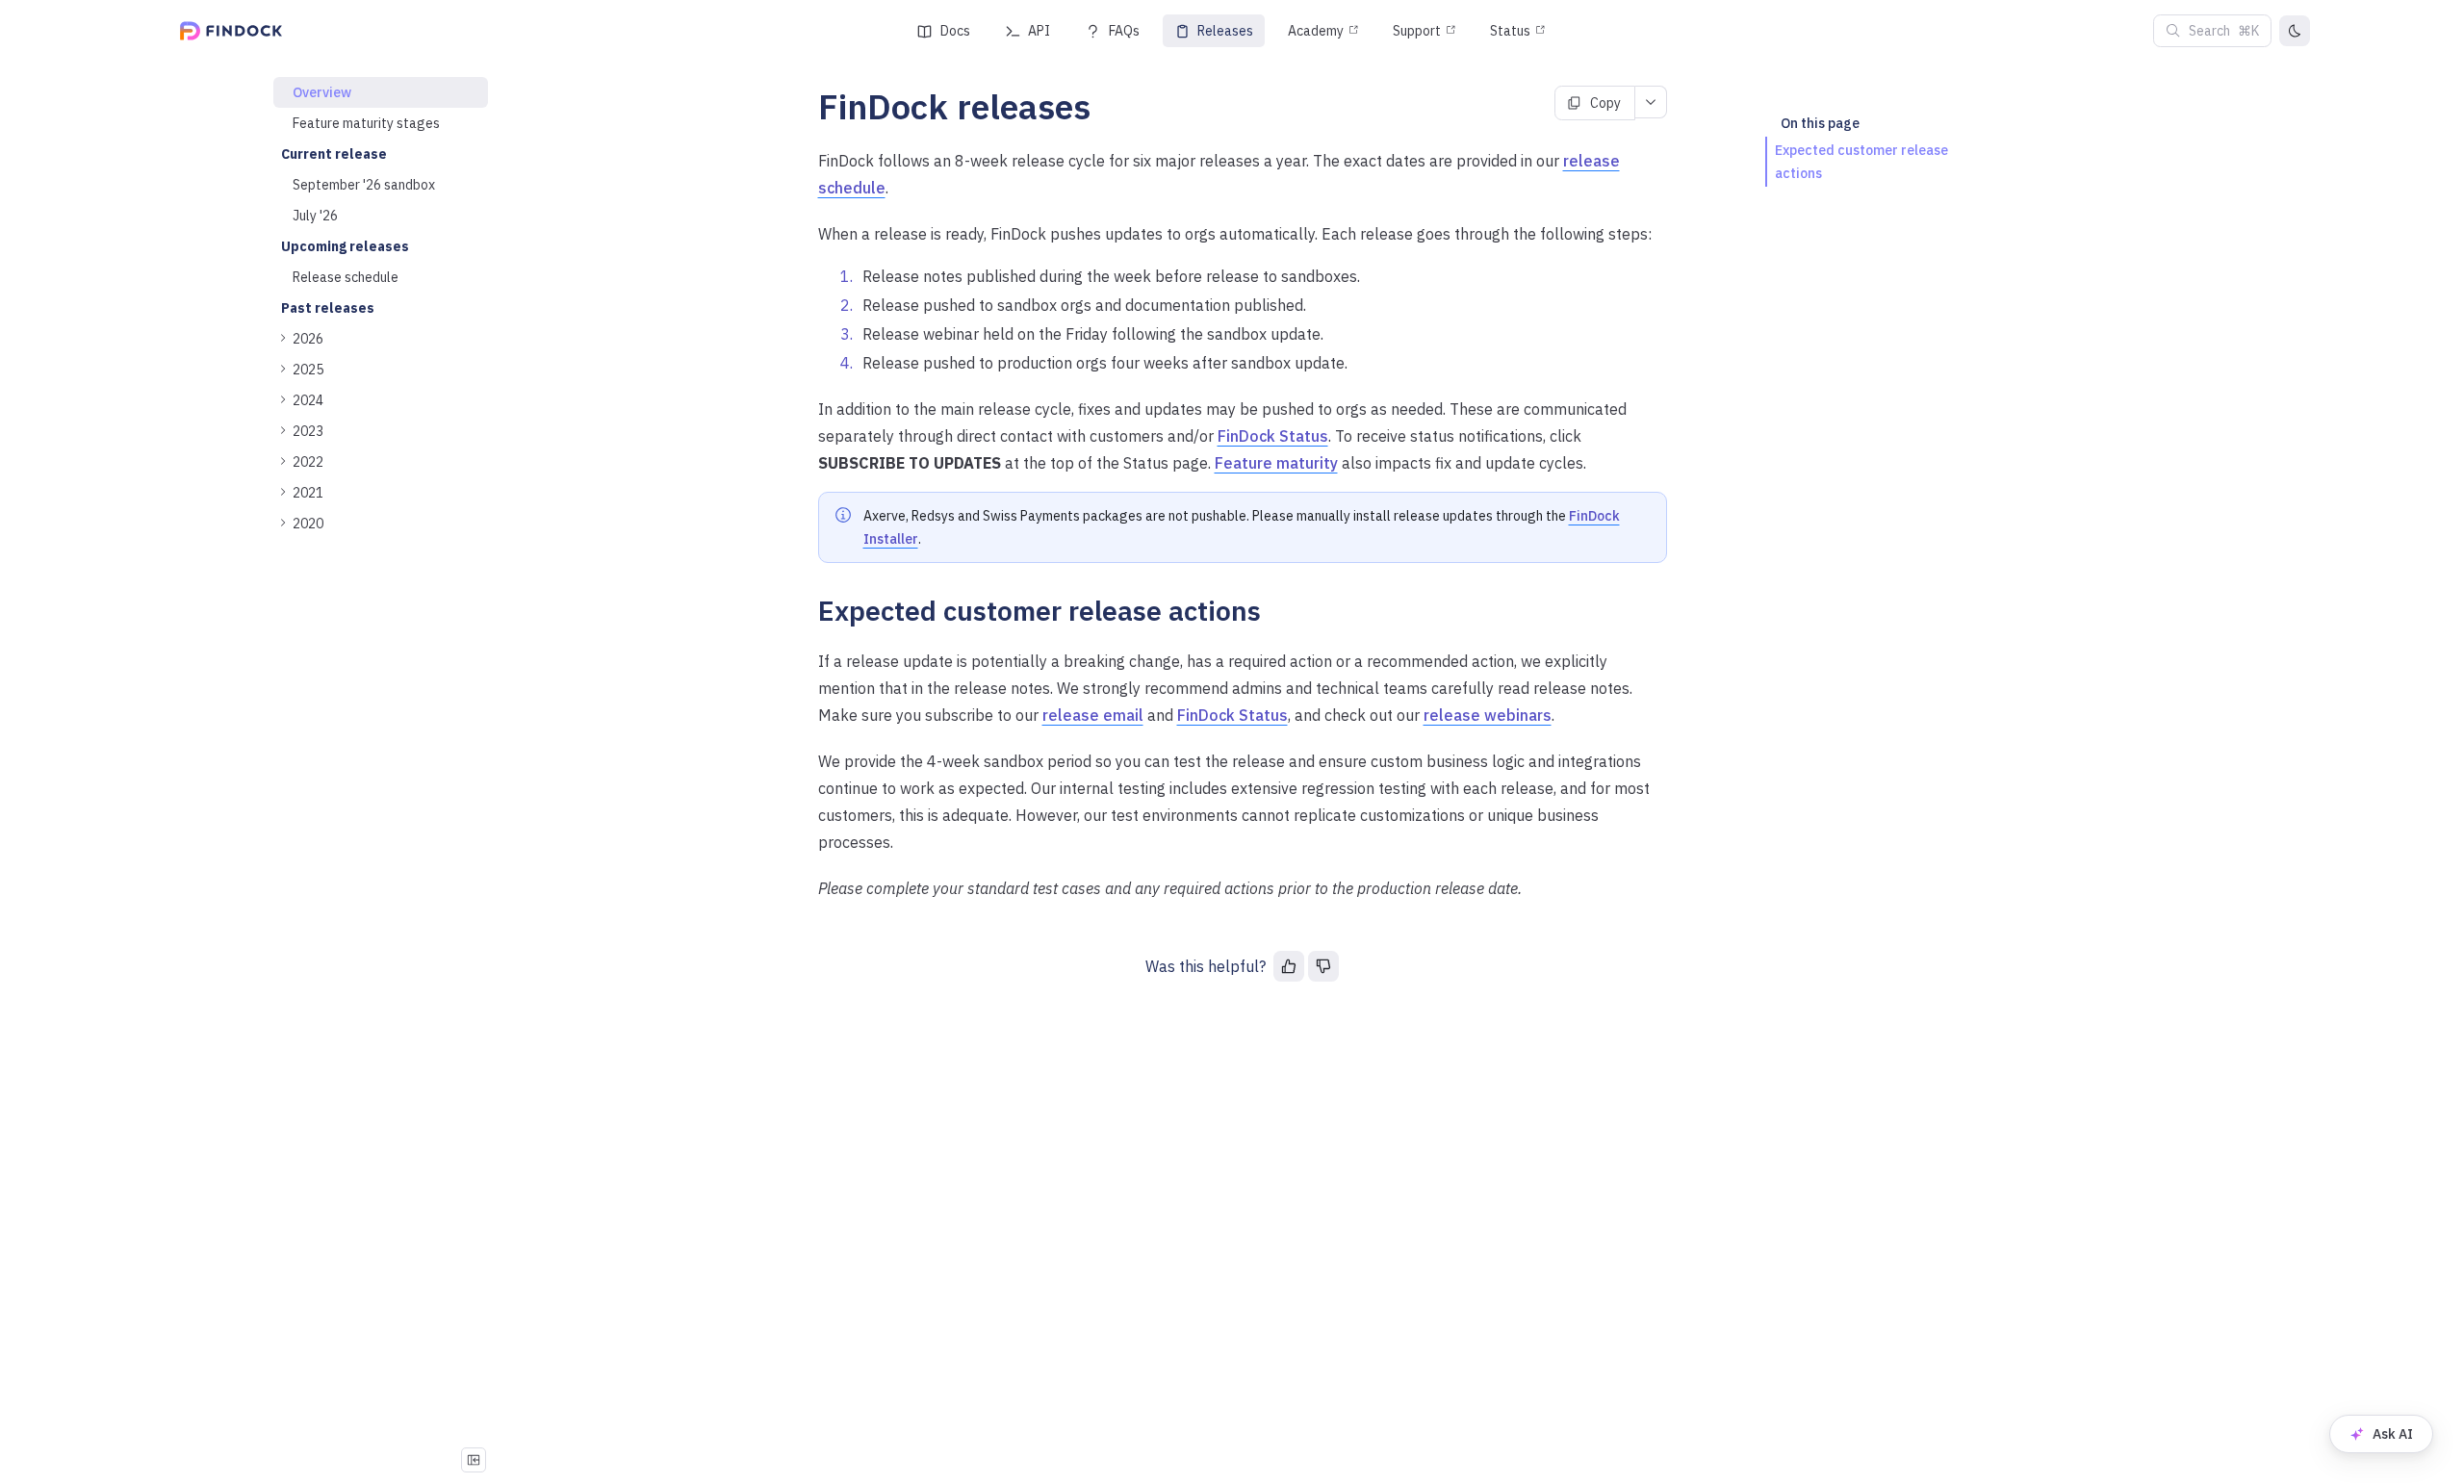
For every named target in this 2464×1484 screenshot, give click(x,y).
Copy (1605, 103)
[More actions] (1651, 102)
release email (1093, 715)
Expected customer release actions (1861, 162)
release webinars (1488, 715)
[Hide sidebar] (474, 1460)
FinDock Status (1273, 436)
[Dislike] (1323, 966)
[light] (2295, 31)
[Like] (1289, 966)
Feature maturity (1276, 463)
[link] (381, 339)
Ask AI (2393, 1434)
